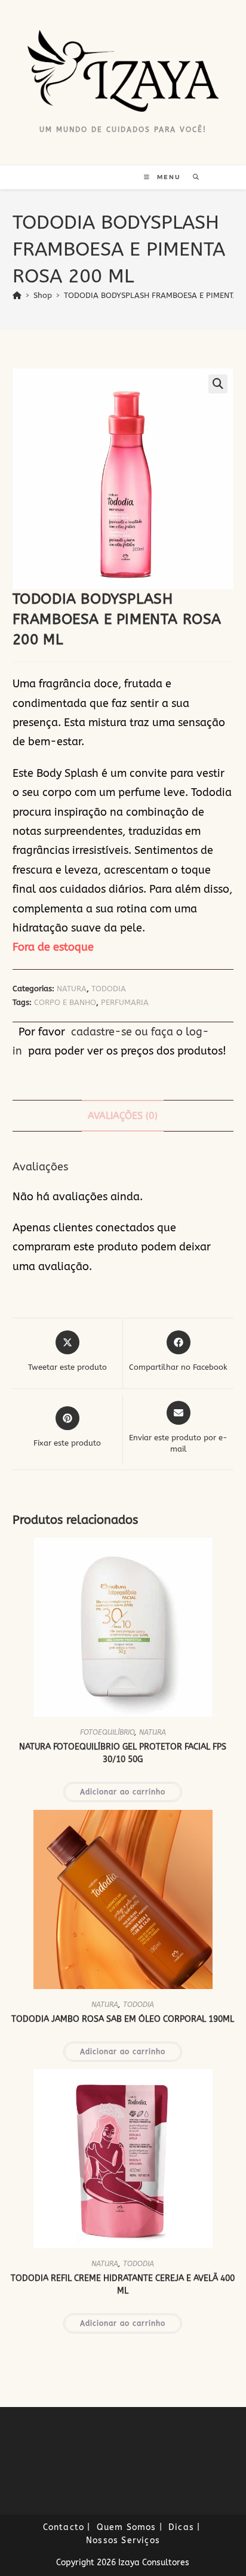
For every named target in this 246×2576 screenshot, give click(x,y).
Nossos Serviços (123, 2540)
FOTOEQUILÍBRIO (107, 1732)
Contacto (64, 2527)
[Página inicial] (17, 295)
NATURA (72, 989)
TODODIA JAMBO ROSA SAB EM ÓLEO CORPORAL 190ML (123, 2019)
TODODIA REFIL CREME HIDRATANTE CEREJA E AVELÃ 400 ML (123, 2285)
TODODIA (109, 989)
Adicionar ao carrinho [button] (123, 1792)
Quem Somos (127, 2527)
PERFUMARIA (125, 1002)
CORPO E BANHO (65, 1002)
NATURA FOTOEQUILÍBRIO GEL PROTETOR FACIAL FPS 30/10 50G (123, 1753)
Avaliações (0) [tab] (123, 1116)
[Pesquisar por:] (192, 177)
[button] (218, 384)
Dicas (181, 2527)
